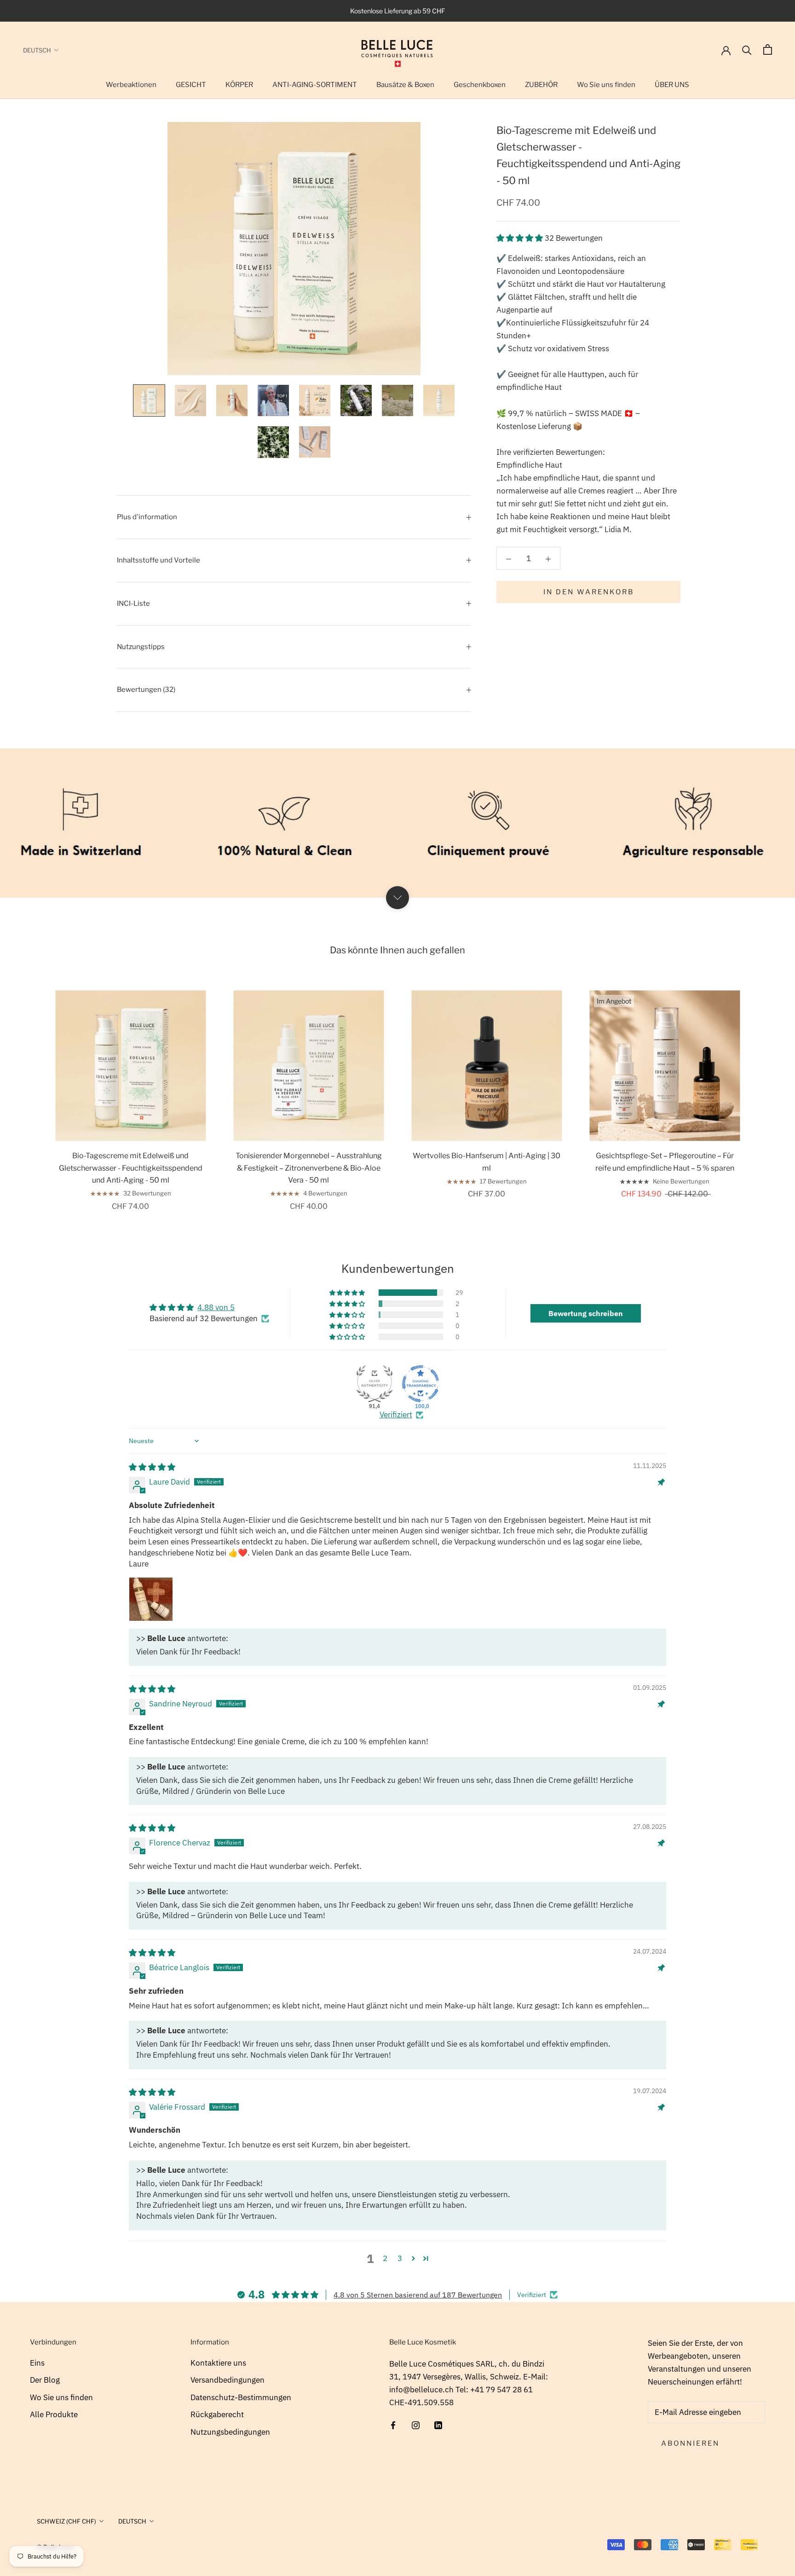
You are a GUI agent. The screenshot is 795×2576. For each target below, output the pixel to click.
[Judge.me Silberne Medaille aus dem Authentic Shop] (374, 1384)
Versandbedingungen (228, 2380)
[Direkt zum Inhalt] (397, 898)
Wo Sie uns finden (61, 2397)
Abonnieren (690, 2443)
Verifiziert (396, 1415)
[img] (152, 1467)
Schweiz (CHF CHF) (66, 2521)
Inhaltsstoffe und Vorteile (158, 560)
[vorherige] (29, 1091)
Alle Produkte (54, 2414)
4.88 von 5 (216, 1307)
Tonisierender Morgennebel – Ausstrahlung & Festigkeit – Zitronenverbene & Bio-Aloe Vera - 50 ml (309, 1168)
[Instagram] (416, 2425)
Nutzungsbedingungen (230, 2432)
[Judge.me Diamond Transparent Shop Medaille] (421, 1384)
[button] (521, 238)
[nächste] (766, 1091)
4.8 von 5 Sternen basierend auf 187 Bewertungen (418, 2295)
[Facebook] (393, 2425)
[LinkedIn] (438, 2425)
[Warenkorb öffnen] (768, 49)
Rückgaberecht (217, 2414)
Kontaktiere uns (218, 2363)
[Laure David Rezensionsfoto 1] (151, 1599)
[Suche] (747, 49)
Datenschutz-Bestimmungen (241, 2397)
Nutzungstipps (141, 647)
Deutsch (37, 50)
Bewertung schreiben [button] (586, 1313)
